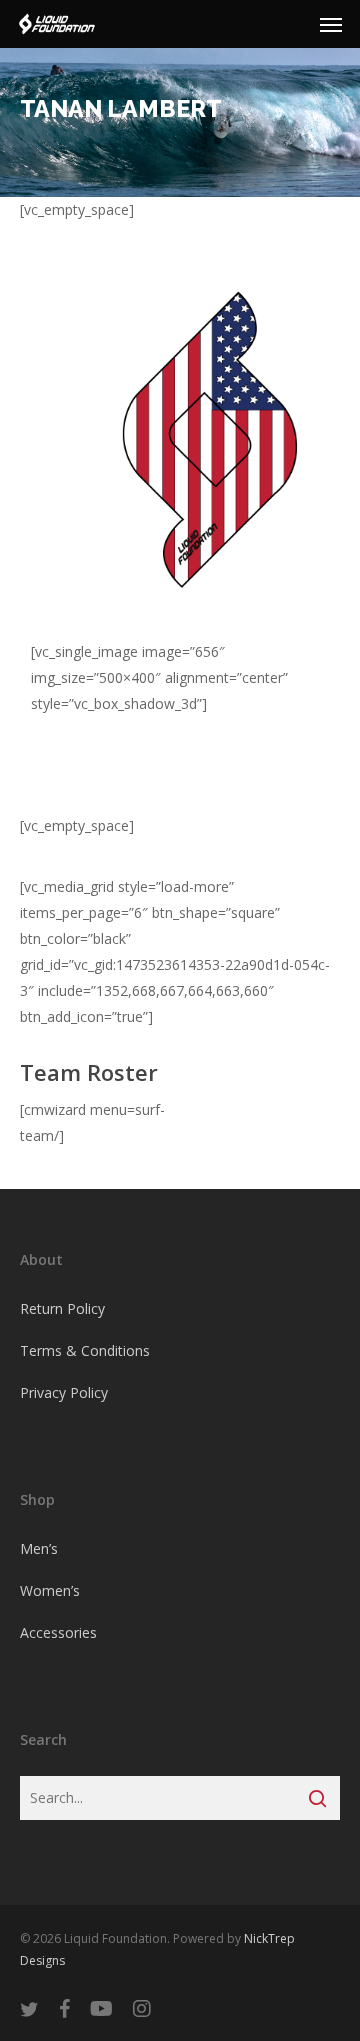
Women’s (50, 1590)
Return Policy (62, 1308)
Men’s (39, 1548)
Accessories (58, 1632)
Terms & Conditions (85, 1350)
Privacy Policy (64, 1392)
